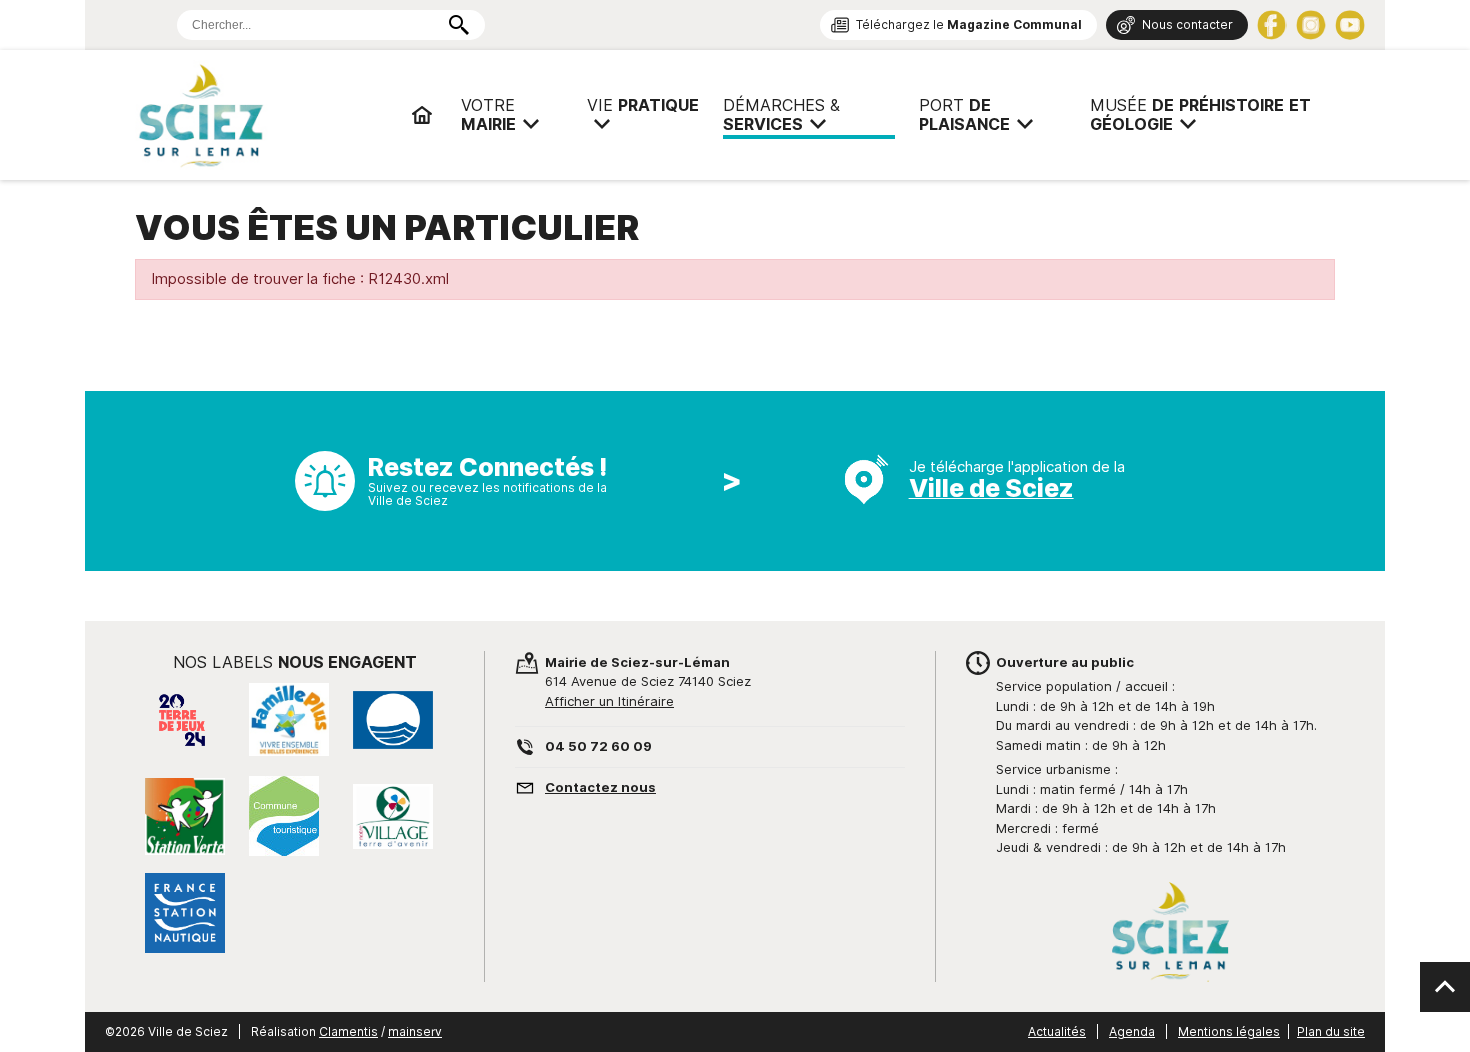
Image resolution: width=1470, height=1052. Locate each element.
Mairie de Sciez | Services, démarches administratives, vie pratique (265, 115)
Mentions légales (1229, 1031)
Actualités (1057, 1031)
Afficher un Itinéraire (609, 701)
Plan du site (1331, 1031)
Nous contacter (1187, 24)
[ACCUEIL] (422, 115)
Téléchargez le (969, 24)
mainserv (415, 1031)
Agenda (1132, 1031)
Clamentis (348, 1031)
